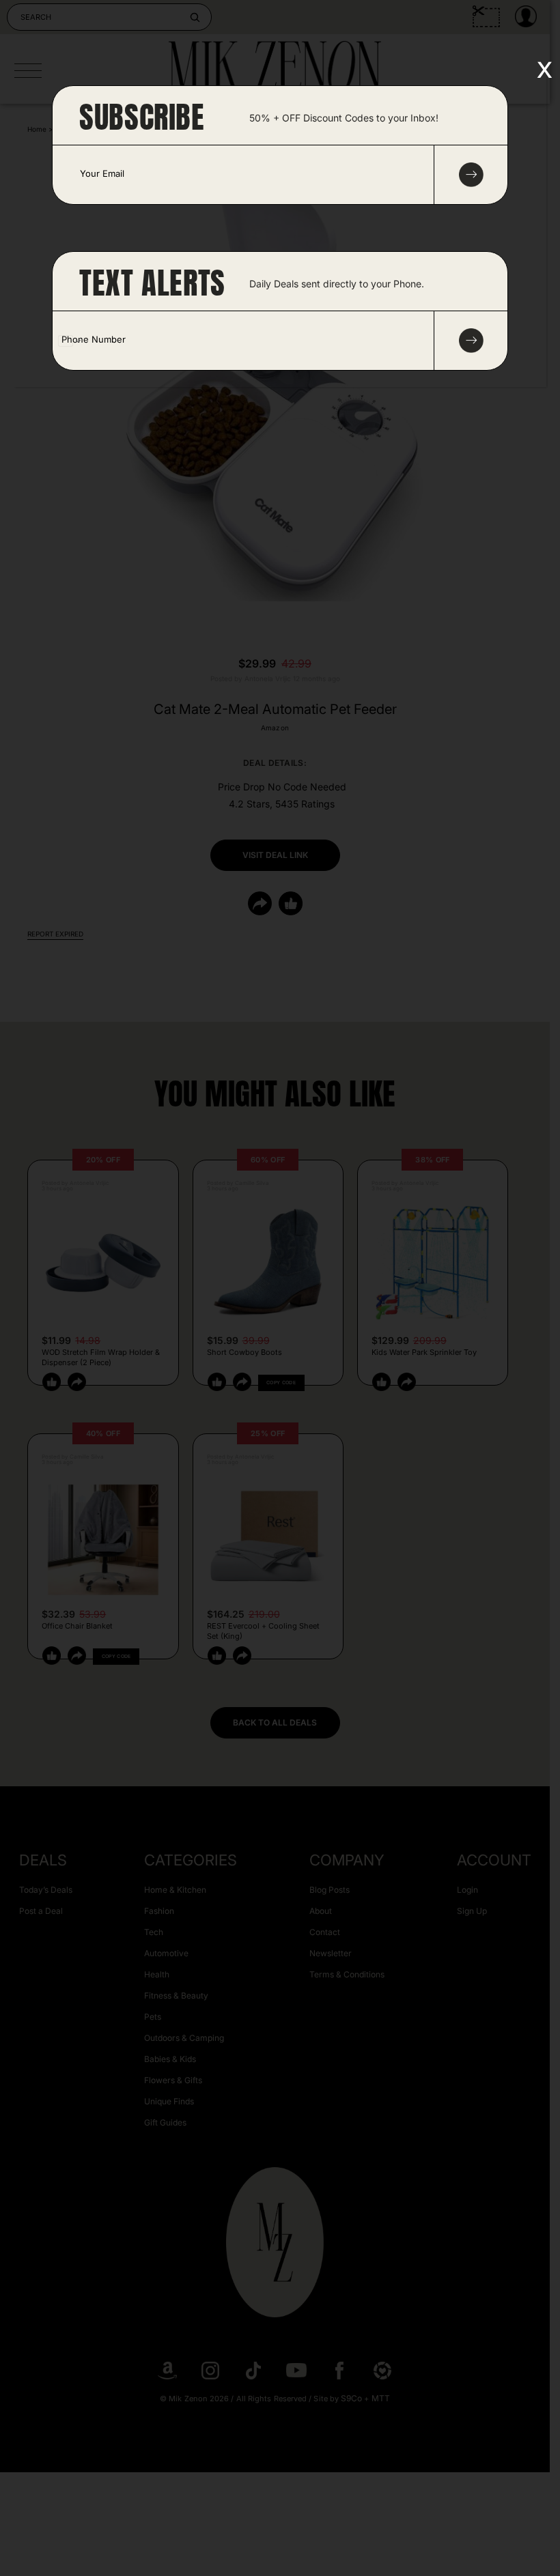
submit (471, 175)
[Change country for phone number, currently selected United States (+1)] (69, 341)
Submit (471, 341)
